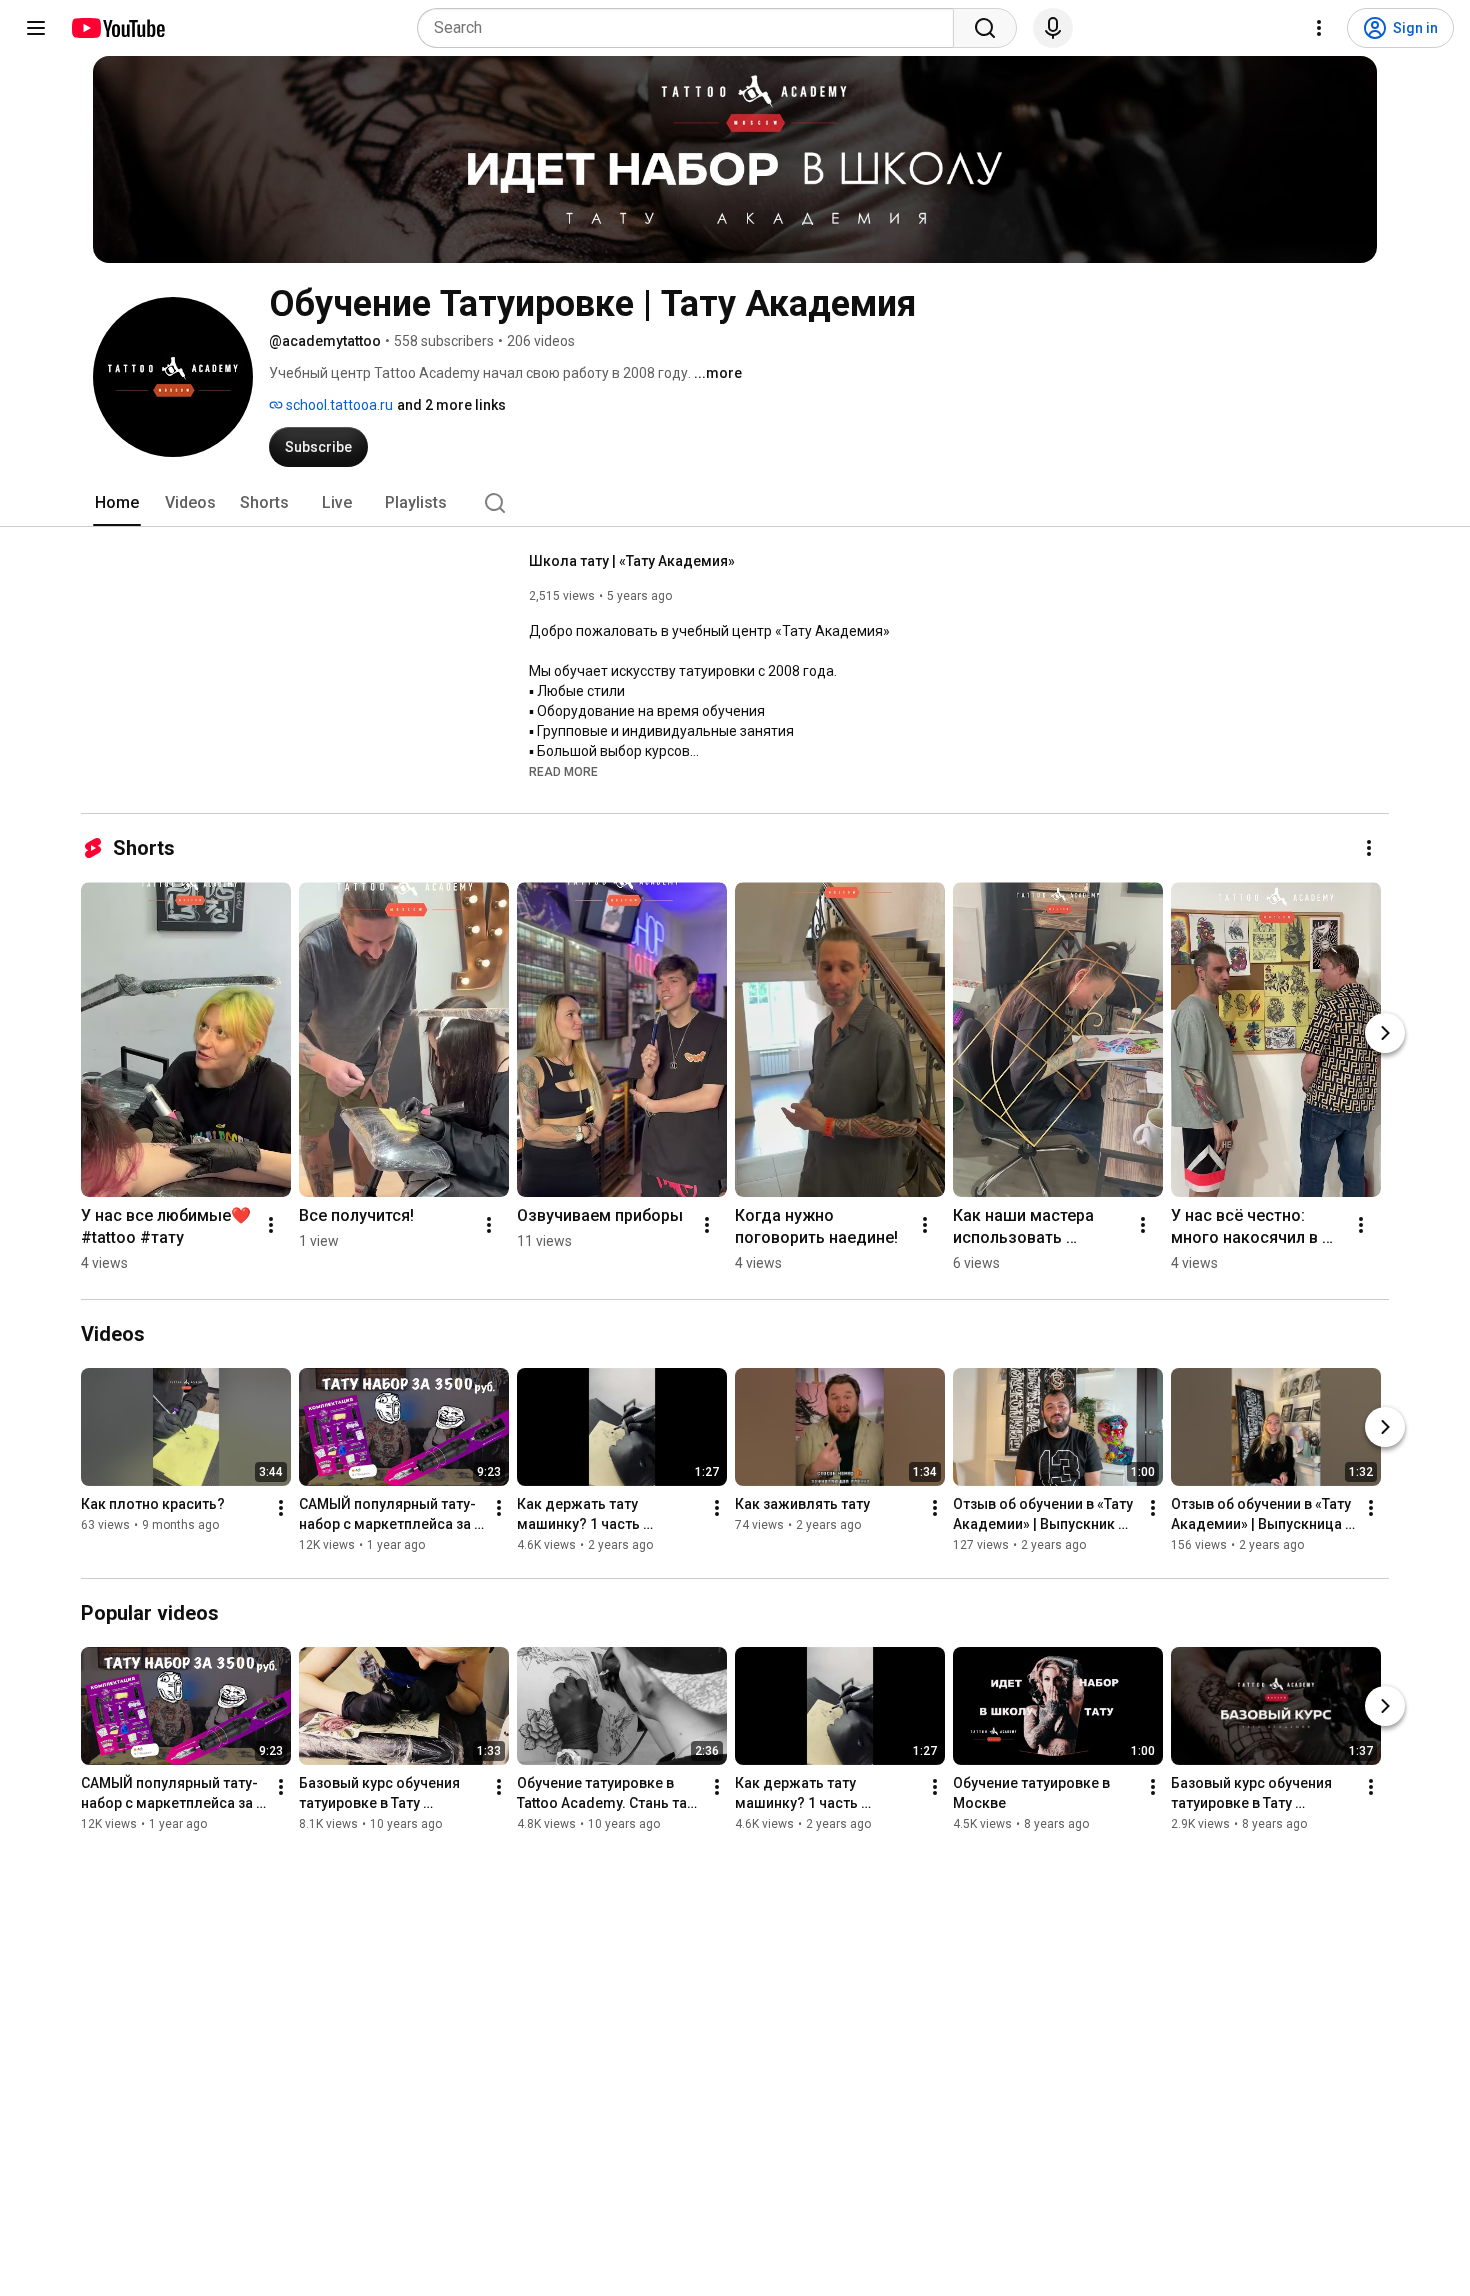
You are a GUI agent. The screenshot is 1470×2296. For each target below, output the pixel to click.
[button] (563, 771)
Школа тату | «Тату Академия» (632, 561)
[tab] (117, 503)
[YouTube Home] (117, 28)
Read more (563, 772)
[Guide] (36, 28)
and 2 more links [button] (451, 405)
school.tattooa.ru (338, 405)
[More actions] (1369, 848)
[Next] (1385, 1033)
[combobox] (691, 28)
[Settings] (1319, 28)
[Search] (985, 28)
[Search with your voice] (1053, 28)
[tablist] (735, 503)
